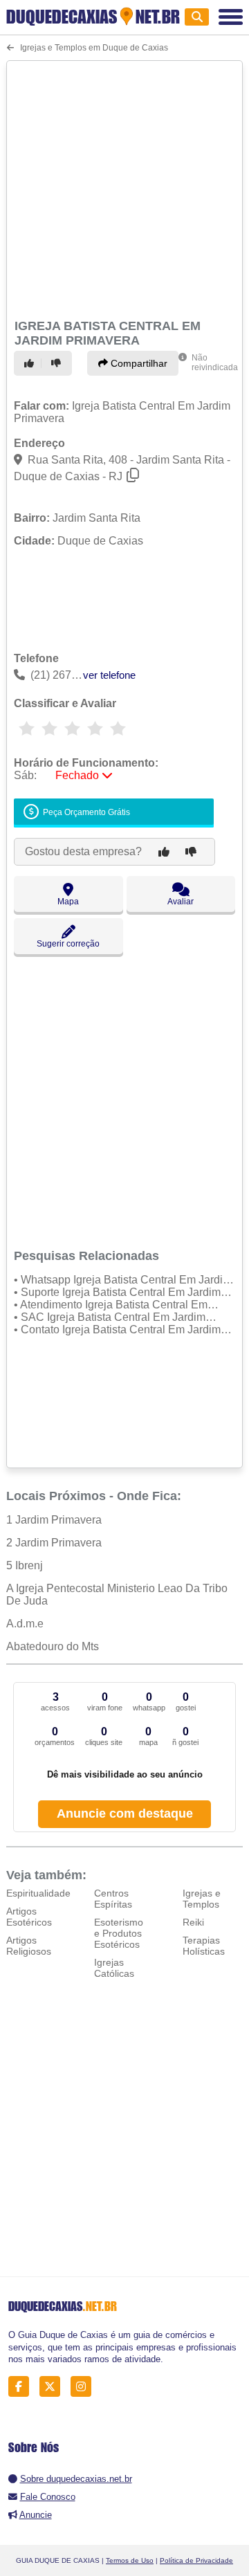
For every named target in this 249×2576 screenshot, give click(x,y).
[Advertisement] (124, 188)
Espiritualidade (38, 1893)
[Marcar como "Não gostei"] (58, 363)
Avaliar (181, 902)
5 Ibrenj (25, 1565)
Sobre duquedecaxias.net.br (76, 2479)
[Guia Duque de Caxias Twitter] (54, 2387)
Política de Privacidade (196, 2560)
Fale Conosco (48, 2497)
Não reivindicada (215, 363)
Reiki (193, 1922)
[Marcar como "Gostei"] (31, 363)
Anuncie (36, 2515)
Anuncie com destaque (125, 1814)
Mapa (68, 902)
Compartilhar (138, 363)
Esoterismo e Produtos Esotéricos (119, 1933)
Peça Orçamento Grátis (85, 813)
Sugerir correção (68, 944)
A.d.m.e (25, 1624)
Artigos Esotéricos (29, 1917)
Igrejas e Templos (202, 1899)
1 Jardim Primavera (54, 1520)
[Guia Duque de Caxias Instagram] (85, 2387)
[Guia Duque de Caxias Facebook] (22, 2387)
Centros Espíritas (113, 1899)
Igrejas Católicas (114, 1968)
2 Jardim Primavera (54, 1543)
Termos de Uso (130, 2560)
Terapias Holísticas (204, 1946)
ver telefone (109, 675)
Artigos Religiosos (29, 1946)
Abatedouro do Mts (53, 1646)
